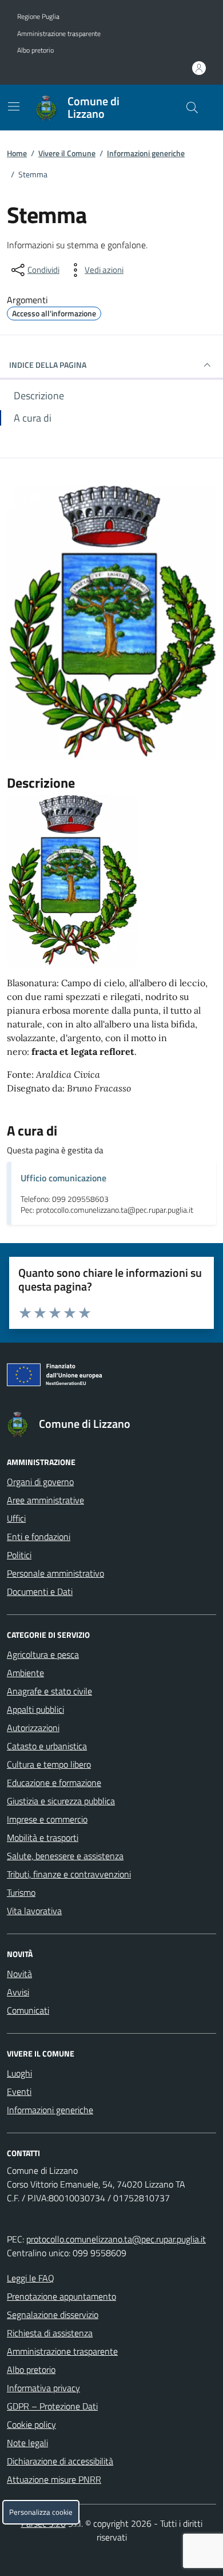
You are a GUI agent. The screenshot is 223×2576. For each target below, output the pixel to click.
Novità (19, 1974)
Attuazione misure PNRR (54, 2479)
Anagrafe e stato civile (49, 1691)
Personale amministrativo (55, 1573)
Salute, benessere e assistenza (65, 1856)
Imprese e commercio (47, 1819)
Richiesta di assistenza (50, 2333)
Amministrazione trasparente (59, 34)
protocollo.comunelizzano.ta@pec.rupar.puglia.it (116, 2239)
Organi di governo (40, 1482)
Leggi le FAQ (31, 2278)
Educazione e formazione (54, 1783)
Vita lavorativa (34, 1911)
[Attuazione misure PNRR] (111, 1377)
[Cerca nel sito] (192, 108)
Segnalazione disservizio (53, 2315)
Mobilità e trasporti (43, 1837)
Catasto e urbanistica (47, 1746)
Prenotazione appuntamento (61, 2296)
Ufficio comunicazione (63, 1178)
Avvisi (18, 1992)
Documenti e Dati (40, 1591)
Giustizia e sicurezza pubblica (61, 1801)
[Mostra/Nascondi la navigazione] (14, 106)
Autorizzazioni (33, 1728)
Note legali (27, 2443)
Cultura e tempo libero (49, 1764)
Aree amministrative (45, 1500)
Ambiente (25, 1673)
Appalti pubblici (35, 1709)
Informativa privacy (43, 2388)
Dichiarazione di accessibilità (60, 2461)
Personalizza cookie (41, 2512)
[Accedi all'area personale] (199, 68)
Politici (19, 1555)
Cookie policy (31, 2424)
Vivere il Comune (67, 153)
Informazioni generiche (146, 153)
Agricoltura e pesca (43, 1654)
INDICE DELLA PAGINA (48, 365)
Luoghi (19, 2073)
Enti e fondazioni (39, 1537)
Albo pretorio (35, 50)
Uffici (16, 1518)
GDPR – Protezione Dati (52, 2406)
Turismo (21, 1892)
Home (17, 153)
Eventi (19, 2091)
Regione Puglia (38, 17)
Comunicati (28, 2010)
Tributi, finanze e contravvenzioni (69, 1874)
